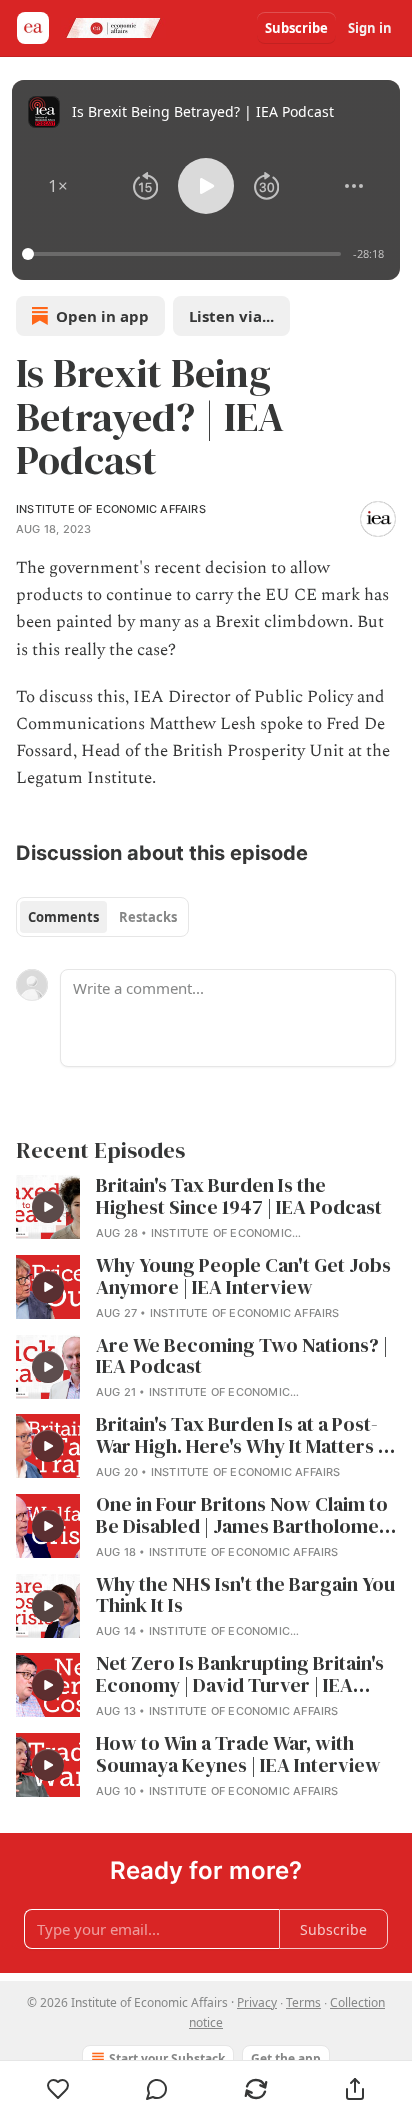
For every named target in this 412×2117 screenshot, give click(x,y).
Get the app (286, 2058)
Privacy (257, 2002)
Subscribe (296, 28)
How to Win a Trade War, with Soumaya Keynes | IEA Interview (238, 1755)
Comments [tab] (63, 917)
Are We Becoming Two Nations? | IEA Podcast (242, 1357)
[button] (58, 186)
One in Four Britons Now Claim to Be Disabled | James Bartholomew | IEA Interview (245, 1516)
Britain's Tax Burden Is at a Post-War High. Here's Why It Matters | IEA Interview (239, 1436)
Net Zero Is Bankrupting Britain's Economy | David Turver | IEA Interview (240, 1675)
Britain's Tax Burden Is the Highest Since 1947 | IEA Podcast (239, 1197)
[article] (206, 1209)
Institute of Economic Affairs (111, 509)
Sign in (370, 28)
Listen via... (231, 316)
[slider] (184, 254)
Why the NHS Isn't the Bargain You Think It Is (245, 1596)
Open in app (102, 316)
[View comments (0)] (157, 2089)
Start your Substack (167, 2058)
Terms (303, 2002)
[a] (48, 1207)
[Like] (58, 2089)
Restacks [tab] (148, 917)
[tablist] (102, 917)
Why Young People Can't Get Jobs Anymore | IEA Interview (243, 1277)
